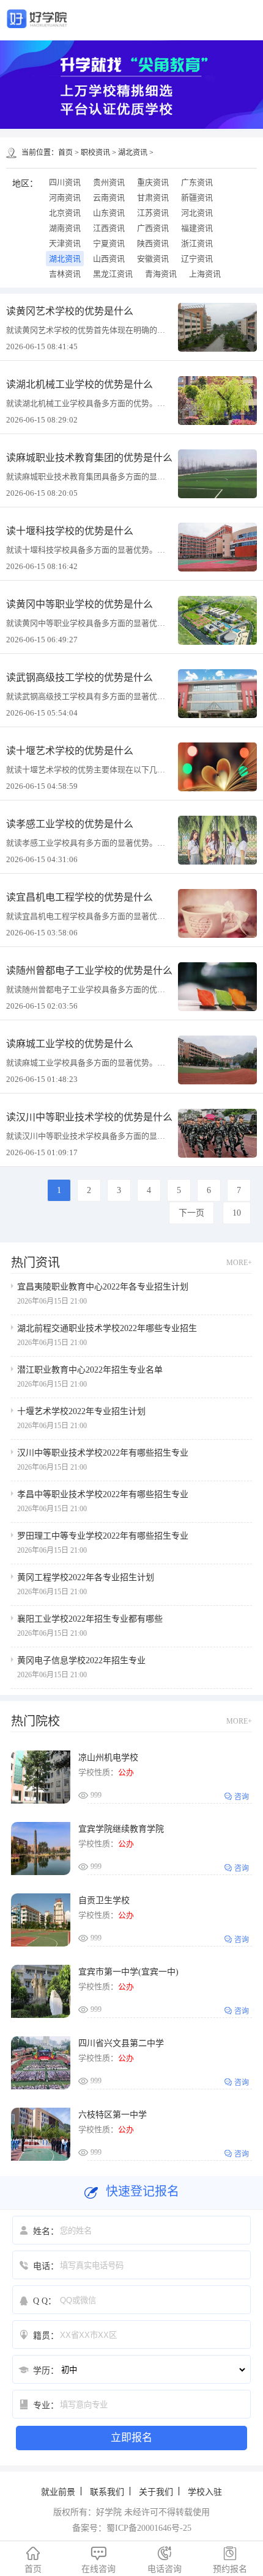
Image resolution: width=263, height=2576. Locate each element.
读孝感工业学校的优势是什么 (70, 824)
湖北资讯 (133, 153)
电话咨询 (165, 2560)
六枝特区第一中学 (113, 2115)
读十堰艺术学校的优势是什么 (70, 751)
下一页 (191, 1213)
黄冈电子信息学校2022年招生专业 (81, 1660)
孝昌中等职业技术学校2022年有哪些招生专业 (103, 1494)
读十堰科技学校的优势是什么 (70, 531)
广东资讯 (197, 182)
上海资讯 (205, 274)
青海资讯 (161, 274)
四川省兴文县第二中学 (121, 2043)
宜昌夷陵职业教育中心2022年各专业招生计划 (103, 1287)
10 (237, 1213)
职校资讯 (95, 153)
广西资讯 (153, 228)
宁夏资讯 (109, 243)
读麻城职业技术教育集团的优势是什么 (89, 458)
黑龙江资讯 (113, 274)
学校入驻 (205, 2492)
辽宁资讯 (197, 259)
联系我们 (107, 2492)
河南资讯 (65, 198)
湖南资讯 (65, 228)
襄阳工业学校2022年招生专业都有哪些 (90, 1619)
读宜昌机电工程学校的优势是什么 (80, 897)
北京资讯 (65, 213)
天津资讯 (65, 243)
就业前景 (58, 2492)
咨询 (242, 1797)
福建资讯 (197, 228)
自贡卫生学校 (104, 1900)
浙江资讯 (197, 243)
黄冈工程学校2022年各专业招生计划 (86, 1577)
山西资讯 (109, 259)
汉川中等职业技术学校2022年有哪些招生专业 (103, 1453)
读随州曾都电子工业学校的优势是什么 (89, 971)
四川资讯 (65, 182)
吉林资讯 (65, 274)
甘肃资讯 (153, 198)
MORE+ (239, 1263)
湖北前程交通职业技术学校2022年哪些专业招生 (107, 1328)
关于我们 (156, 2492)
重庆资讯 (153, 182)
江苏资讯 (153, 213)
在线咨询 (98, 2560)
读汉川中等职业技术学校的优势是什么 (89, 1117)
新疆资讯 (197, 198)
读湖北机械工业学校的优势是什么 (80, 384)
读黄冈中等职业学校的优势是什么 (80, 604)
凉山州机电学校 (108, 1758)
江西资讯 (109, 228)
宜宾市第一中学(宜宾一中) (128, 1972)
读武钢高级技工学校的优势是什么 (80, 677)
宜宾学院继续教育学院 (121, 1829)
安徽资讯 (153, 259)
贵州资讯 (109, 182)
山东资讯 (109, 213)
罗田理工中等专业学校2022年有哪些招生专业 (103, 1536)
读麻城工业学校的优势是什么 (70, 1044)
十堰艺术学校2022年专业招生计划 (81, 1411)
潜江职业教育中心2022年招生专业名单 (90, 1370)
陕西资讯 (153, 243)
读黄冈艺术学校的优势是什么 (70, 311)
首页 (65, 153)
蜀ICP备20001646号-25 (149, 2528)
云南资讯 (109, 198)
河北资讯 (197, 213)
